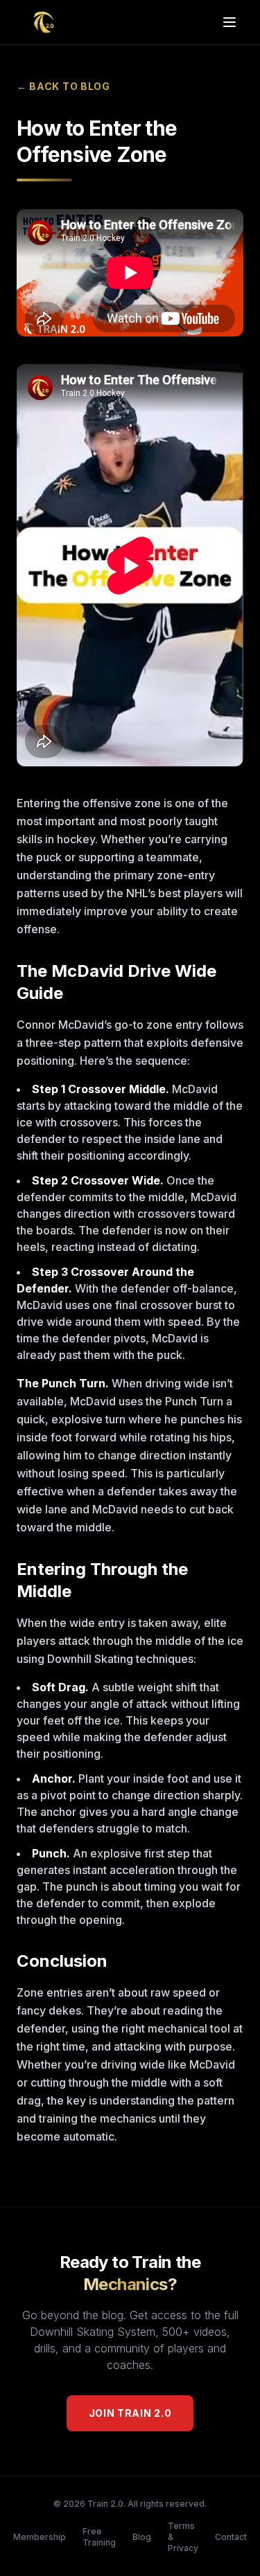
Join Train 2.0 (130, 2413)
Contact (231, 2537)
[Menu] (229, 22)
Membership (40, 2537)
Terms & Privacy (183, 2537)
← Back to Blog (63, 86)
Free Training (99, 2537)
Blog (142, 2537)
